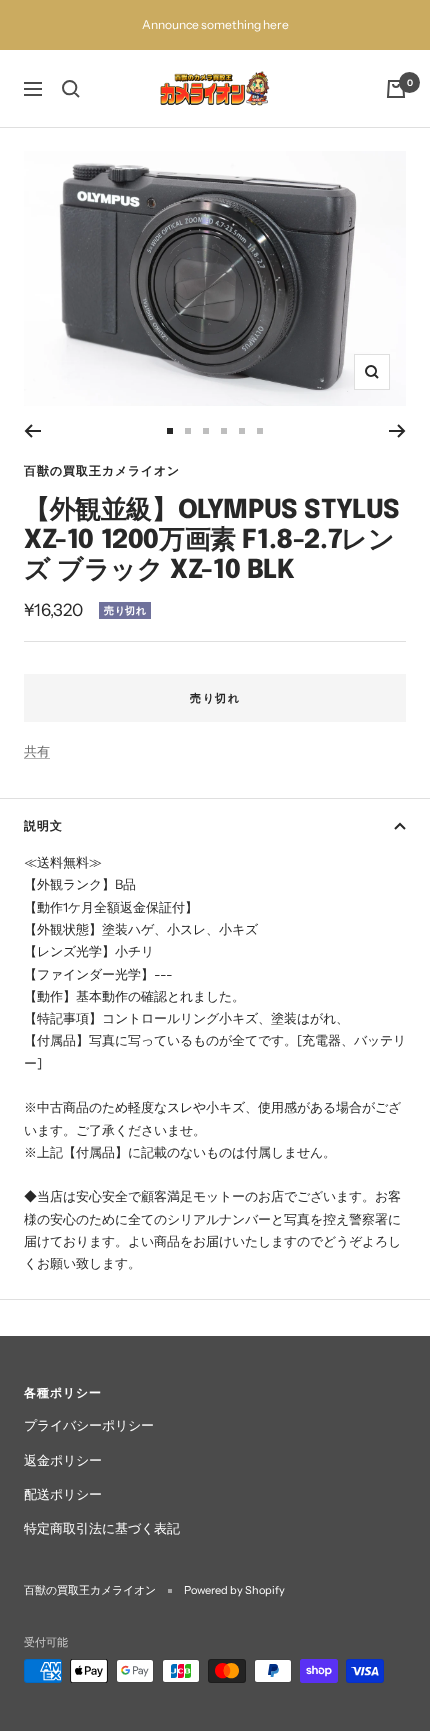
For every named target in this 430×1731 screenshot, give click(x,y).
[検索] (71, 89)
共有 (37, 751)
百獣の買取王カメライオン (102, 470)
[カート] (396, 89)
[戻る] (32, 431)
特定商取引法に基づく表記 (102, 1528)
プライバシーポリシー (89, 1425)
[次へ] (397, 431)
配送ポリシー (63, 1494)
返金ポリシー (63, 1460)
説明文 (43, 825)
